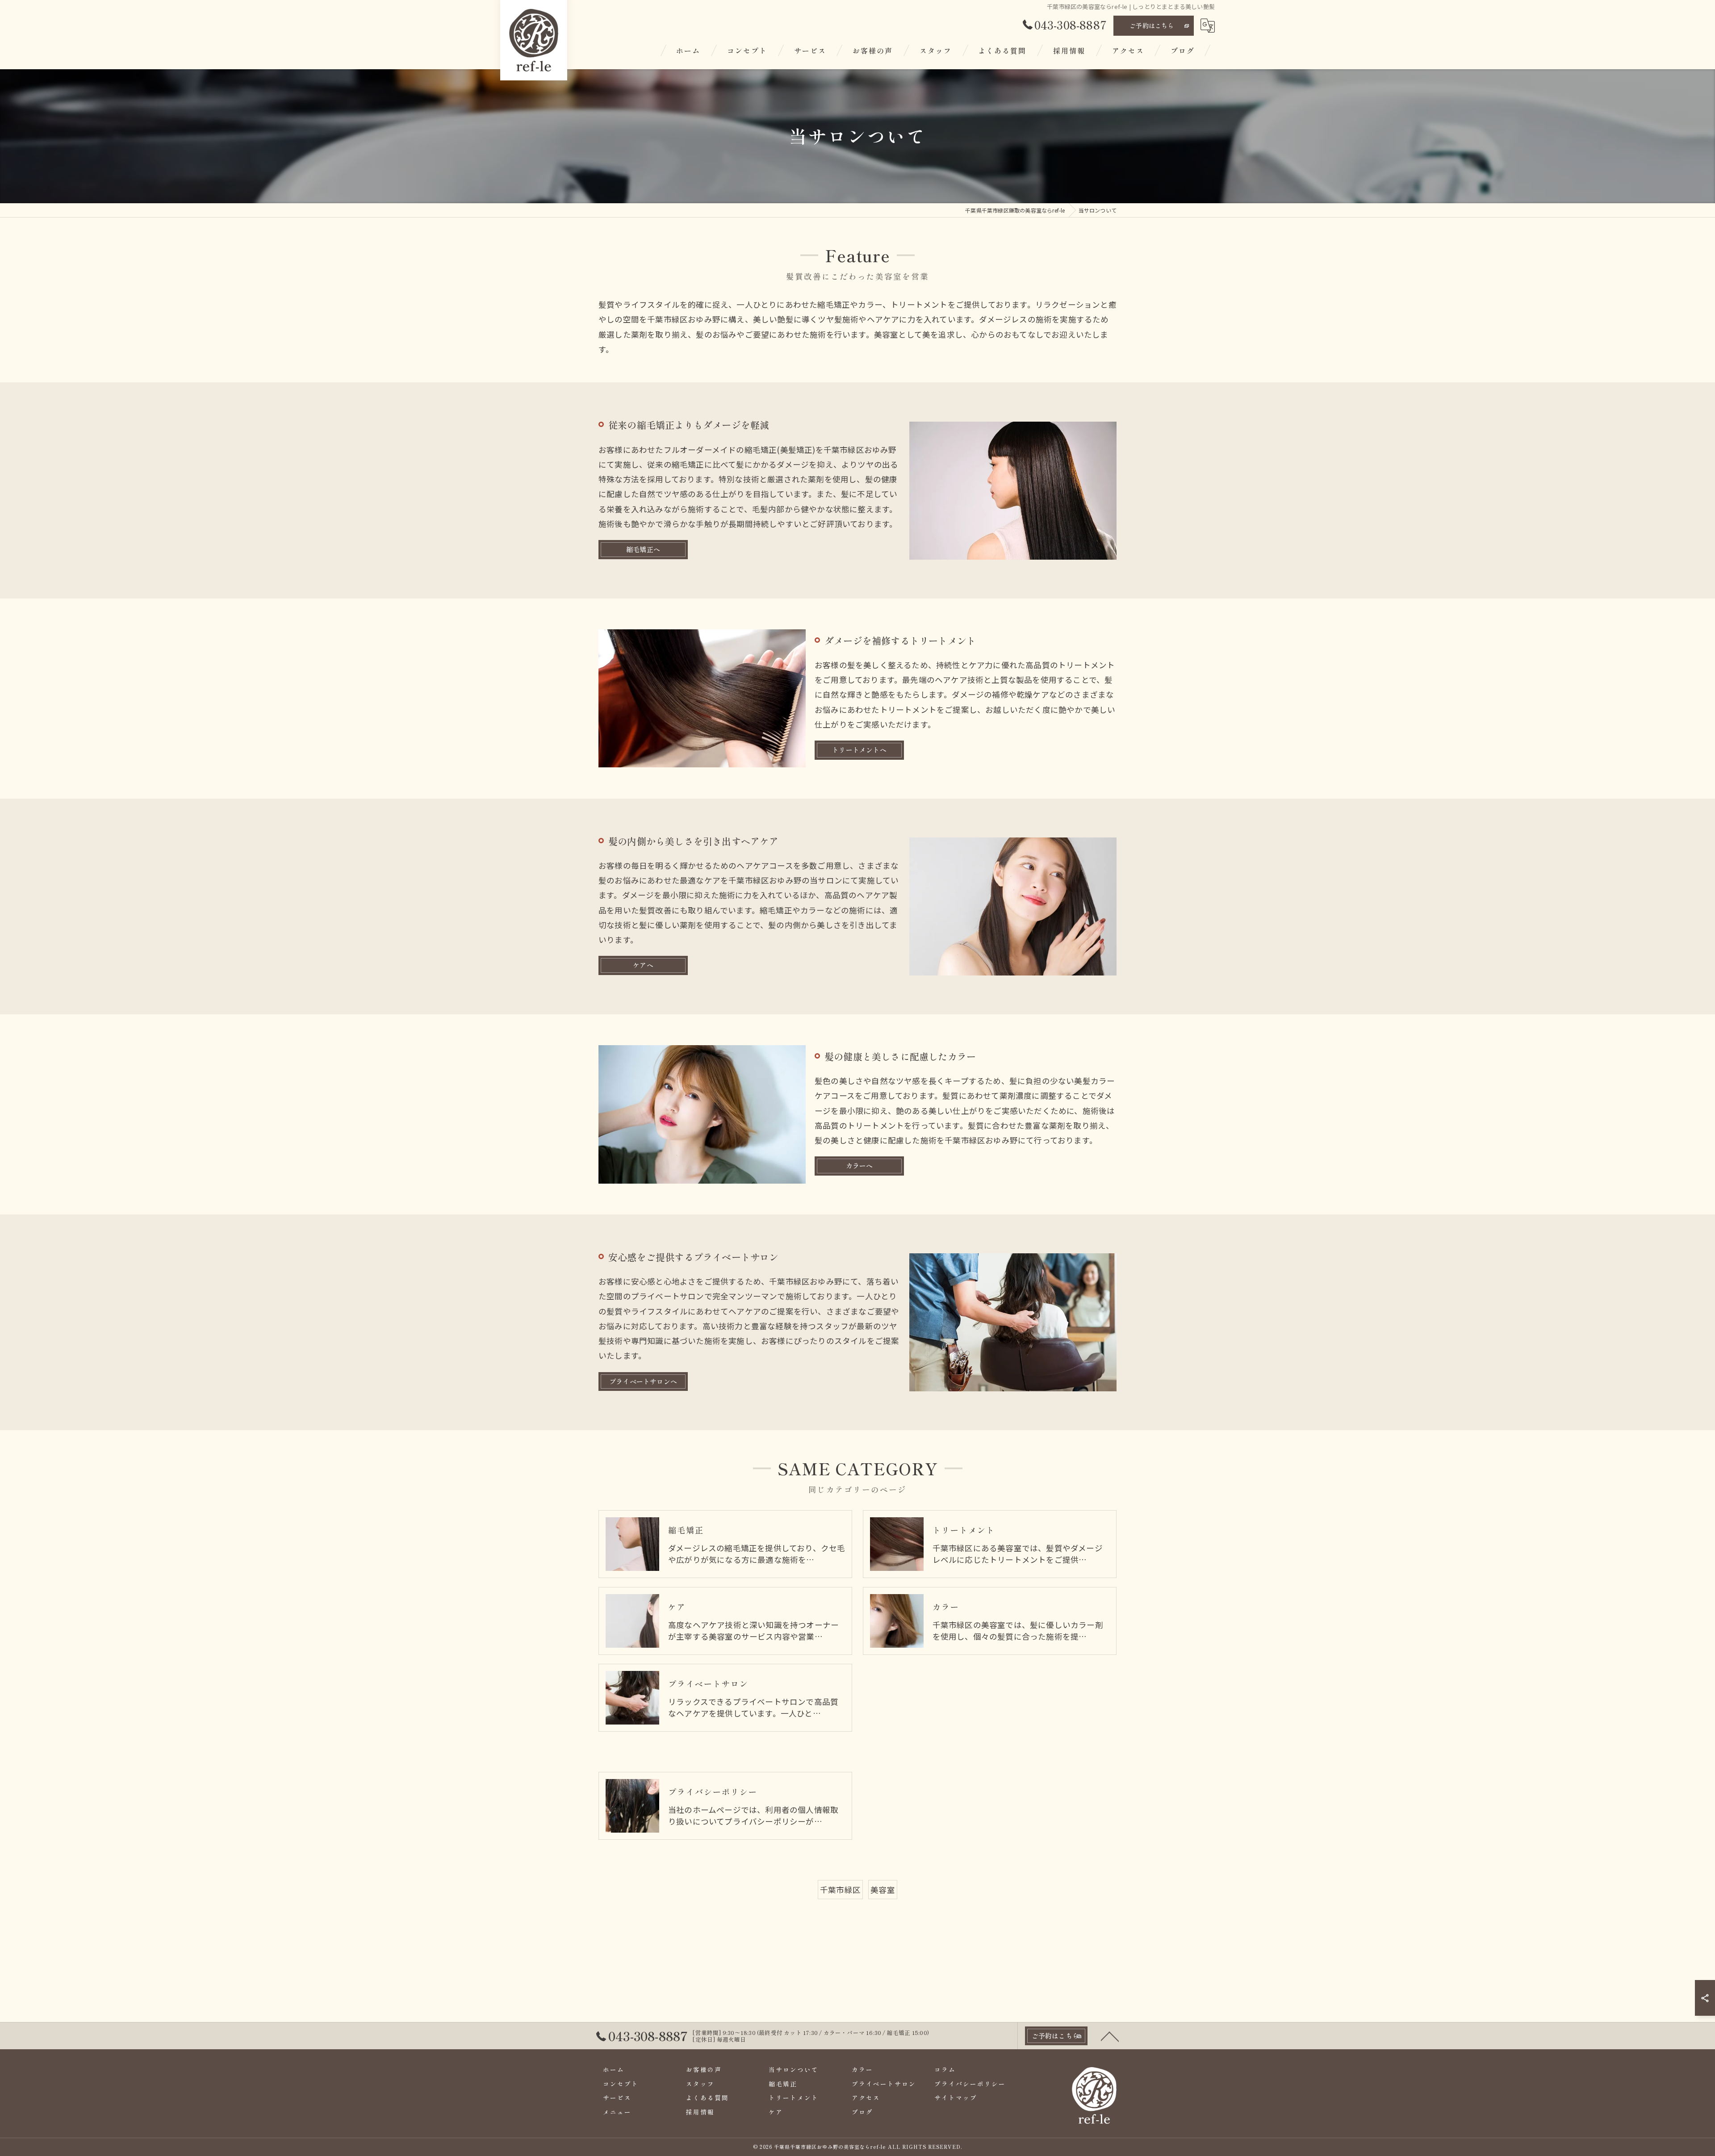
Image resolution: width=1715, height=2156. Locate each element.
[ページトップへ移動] (1110, 2036)
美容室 (883, 1890)
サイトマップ (956, 2097)
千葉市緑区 (840, 1890)
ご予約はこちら (1152, 25)
